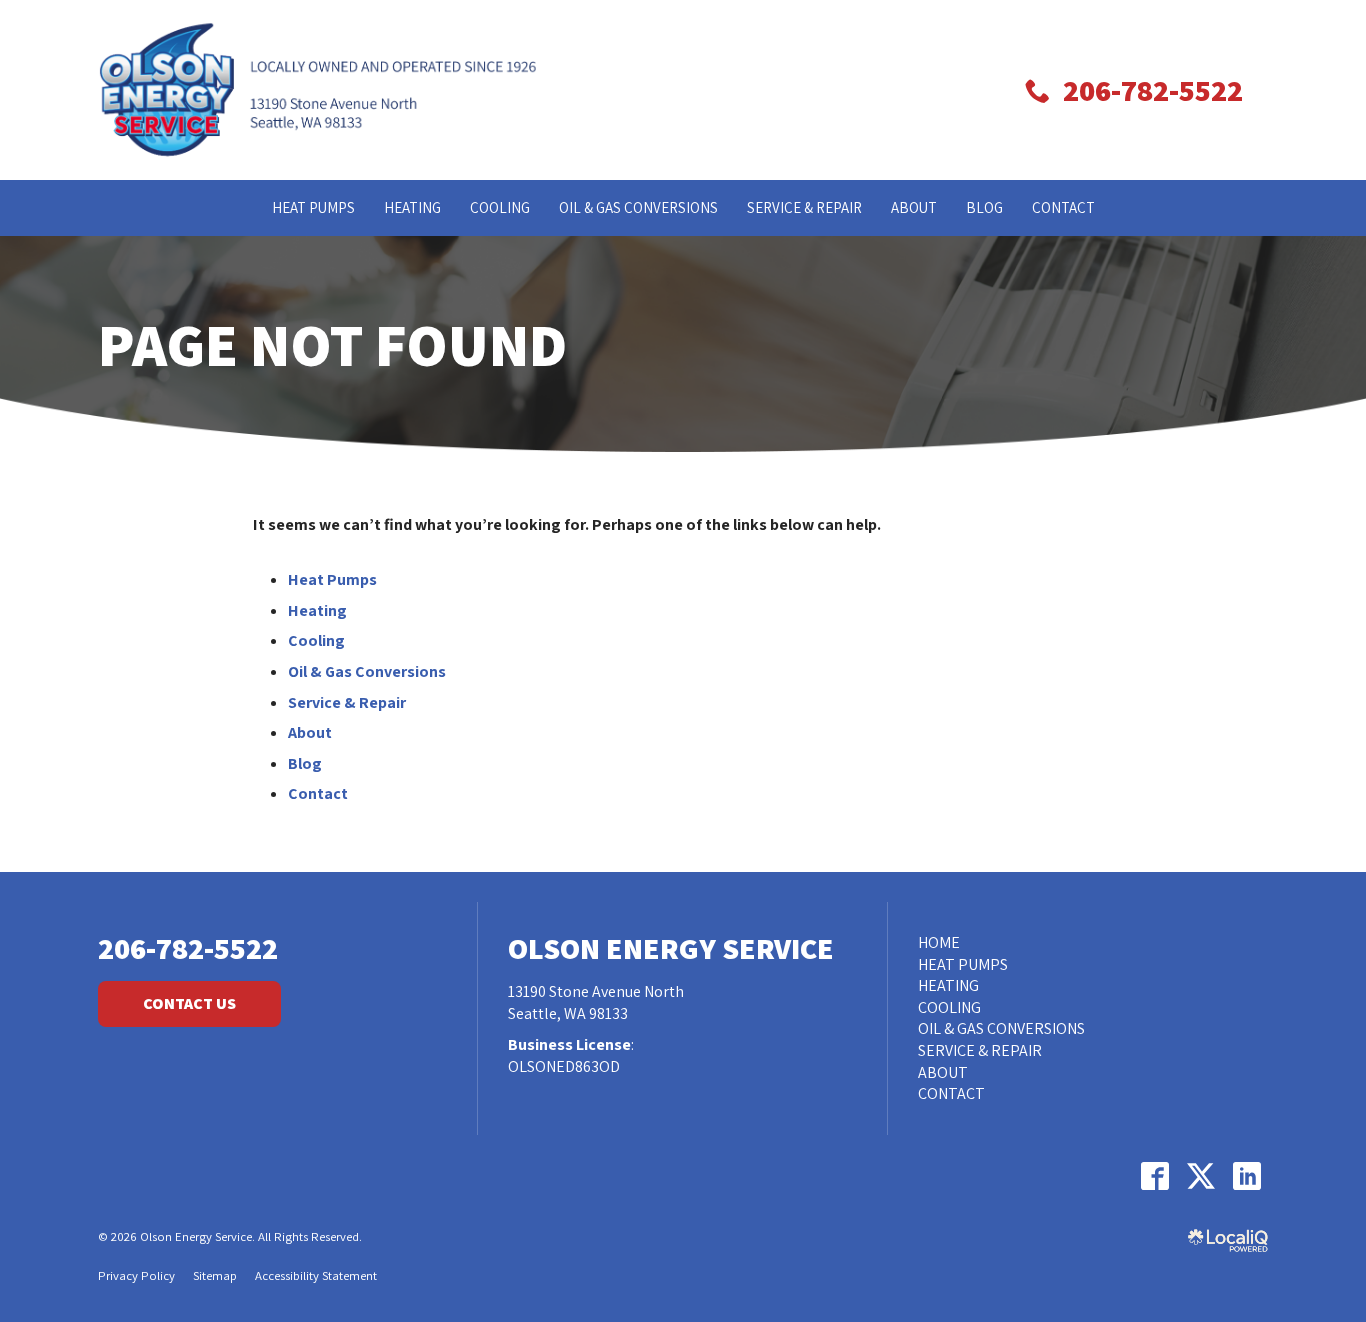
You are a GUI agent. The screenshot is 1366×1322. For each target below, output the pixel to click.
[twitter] (1200, 1176)
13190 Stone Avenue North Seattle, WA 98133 (596, 1002)
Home (939, 942)
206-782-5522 (188, 948)
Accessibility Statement (316, 1275)
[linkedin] (1246, 1176)
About (914, 207)
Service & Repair (804, 207)
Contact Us (189, 1003)
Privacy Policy (136, 1275)
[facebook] (1154, 1176)
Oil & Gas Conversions (638, 207)
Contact (1063, 207)
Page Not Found (332, 344)
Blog (984, 207)
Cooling (500, 207)
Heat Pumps (313, 207)
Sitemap (215, 1275)
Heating (412, 207)
